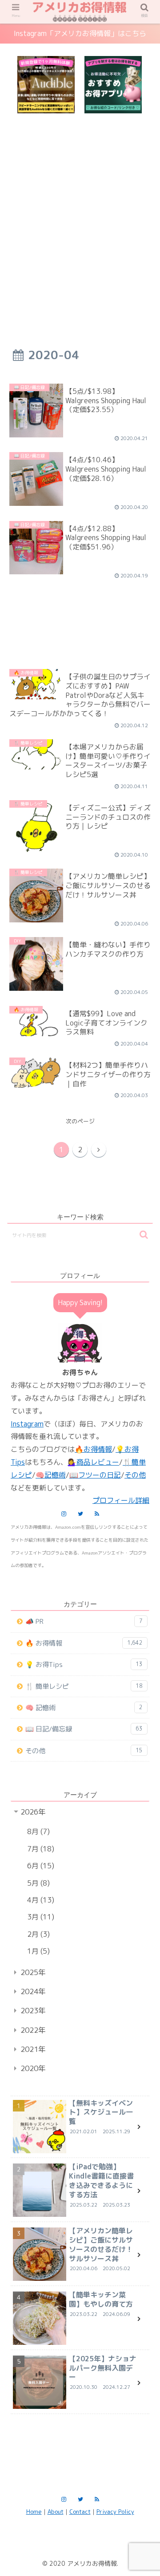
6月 (39, 1866)
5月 (37, 1883)
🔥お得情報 (93, 1449)
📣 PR (84, 1621)
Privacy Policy (115, 2512)
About (56, 2512)
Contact (80, 2512)
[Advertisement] (80, 216)
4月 (39, 1900)
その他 (135, 1475)
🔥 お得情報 (84, 1643)
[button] (144, 1235)
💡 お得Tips (84, 1665)
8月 (37, 1831)
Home (34, 2512)
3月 (39, 1917)
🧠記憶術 (51, 1475)
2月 (37, 1934)
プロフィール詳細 (121, 1500)
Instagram (27, 1424)
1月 (37, 1951)
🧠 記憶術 (84, 1708)
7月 (39, 1849)
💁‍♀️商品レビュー (93, 1462)
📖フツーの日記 (95, 1475)
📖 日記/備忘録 (84, 1729)
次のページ (80, 1121)
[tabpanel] (46, 85)
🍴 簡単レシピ (84, 1686)
